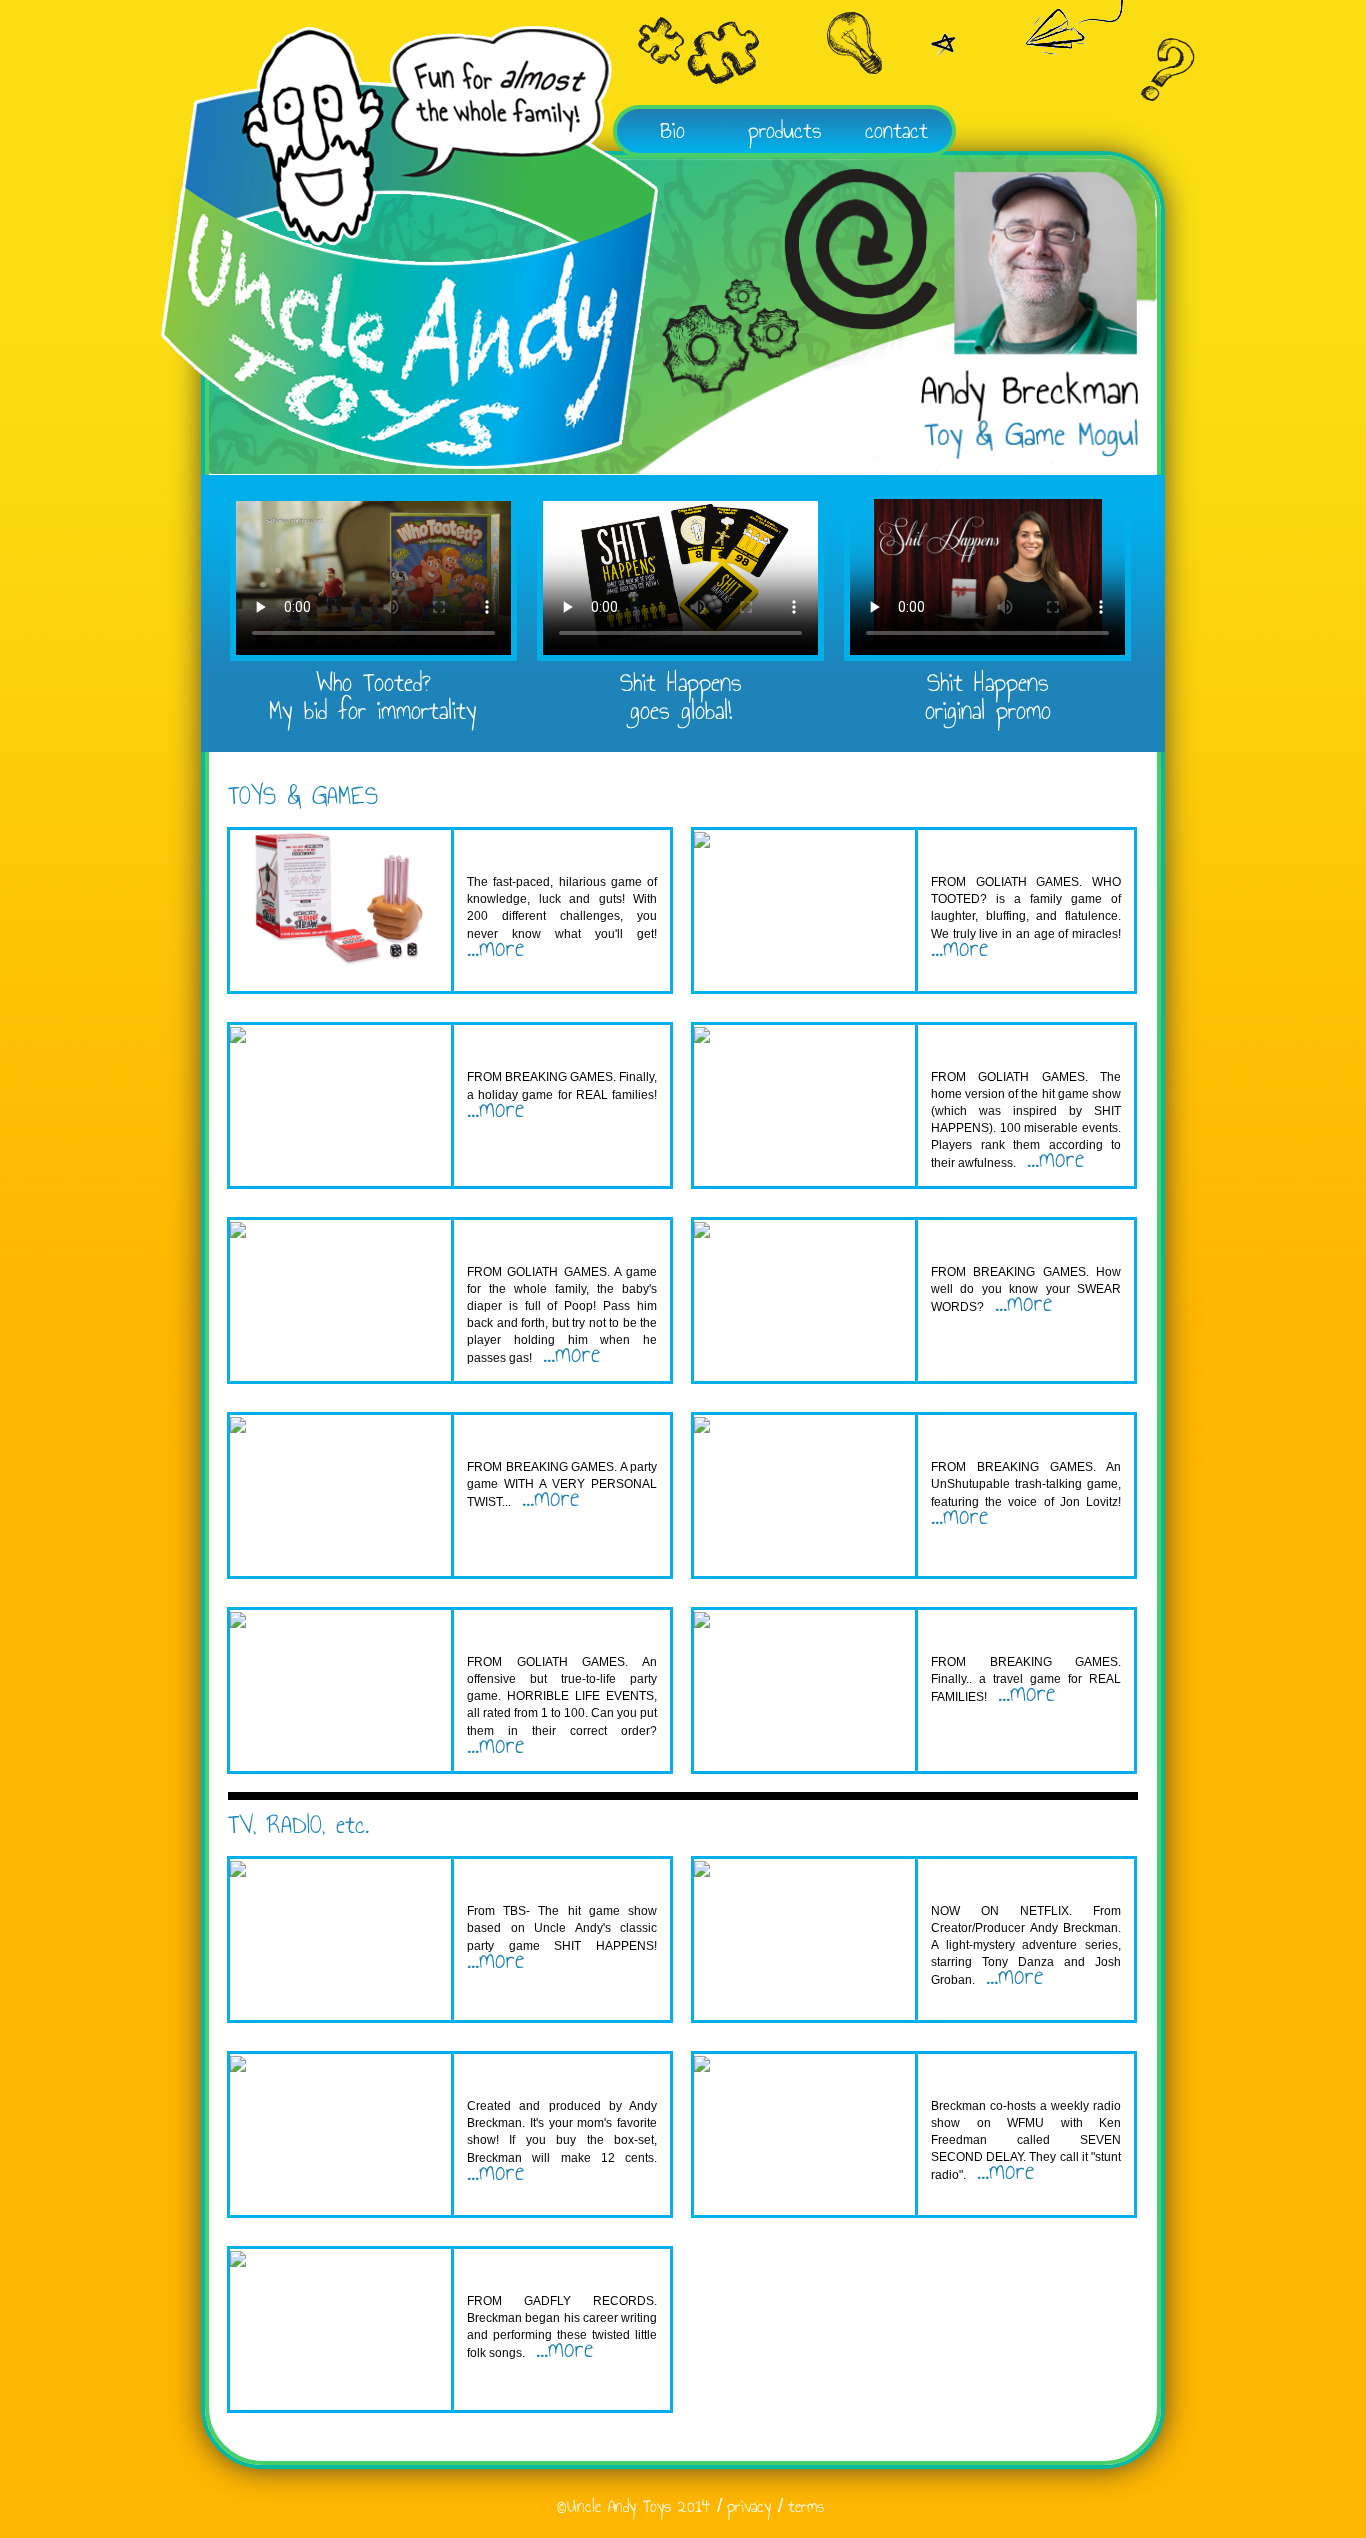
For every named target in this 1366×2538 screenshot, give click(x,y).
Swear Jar (971, 1240)
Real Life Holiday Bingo (554, 1045)
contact (896, 130)
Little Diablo (978, 1435)
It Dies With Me (528, 1435)
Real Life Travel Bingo (1016, 1630)
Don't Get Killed (529, 2269)
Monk (485, 2074)
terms (806, 2506)
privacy (749, 2506)
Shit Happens (518, 1630)
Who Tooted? (990, 857)
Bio (672, 130)
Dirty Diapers (520, 1240)
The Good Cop (985, 1879)
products (785, 130)
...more (496, 947)
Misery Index (513, 1879)
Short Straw (517, 850)
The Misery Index (994, 1045)
